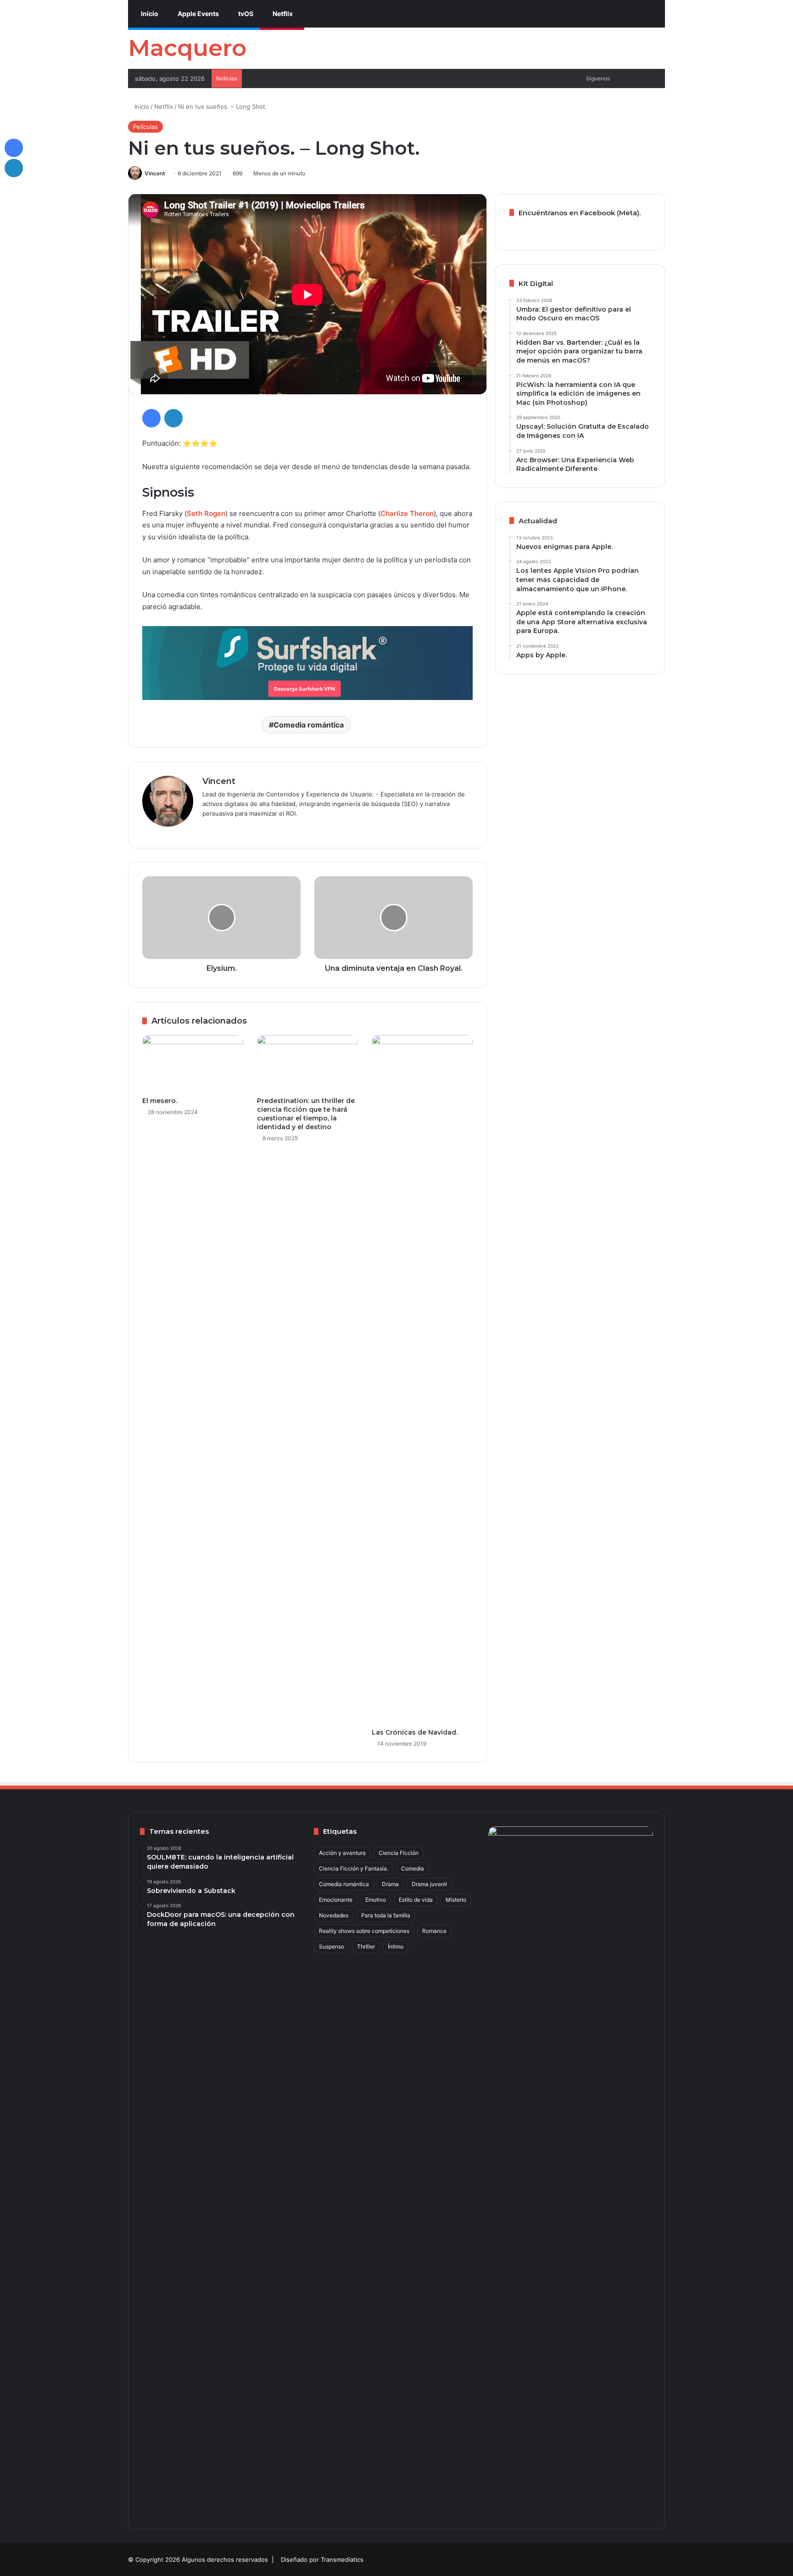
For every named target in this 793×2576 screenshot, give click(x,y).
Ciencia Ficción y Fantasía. (354, 1868)
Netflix (282, 14)
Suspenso (332, 1946)
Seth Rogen (206, 513)
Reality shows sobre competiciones (364, 1931)
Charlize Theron (407, 513)
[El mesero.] (193, 1064)
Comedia (413, 1868)
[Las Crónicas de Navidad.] (422, 1379)
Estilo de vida (416, 1900)
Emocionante (336, 1900)
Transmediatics (342, 2559)
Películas (145, 127)
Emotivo (376, 1900)
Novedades (334, 1915)
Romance (434, 1931)
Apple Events (198, 14)
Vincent (155, 173)
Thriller (366, 1946)
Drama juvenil (429, 1884)
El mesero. (160, 1101)
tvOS (245, 14)
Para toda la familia (386, 1915)
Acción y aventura (342, 1853)
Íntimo (396, 1946)
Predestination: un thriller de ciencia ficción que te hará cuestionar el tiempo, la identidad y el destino (306, 1114)
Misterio (456, 1900)
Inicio (149, 14)
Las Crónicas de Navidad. (415, 1732)
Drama (390, 1884)
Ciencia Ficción (399, 1853)
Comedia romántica (309, 725)
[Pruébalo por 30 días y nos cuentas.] (307, 663)
